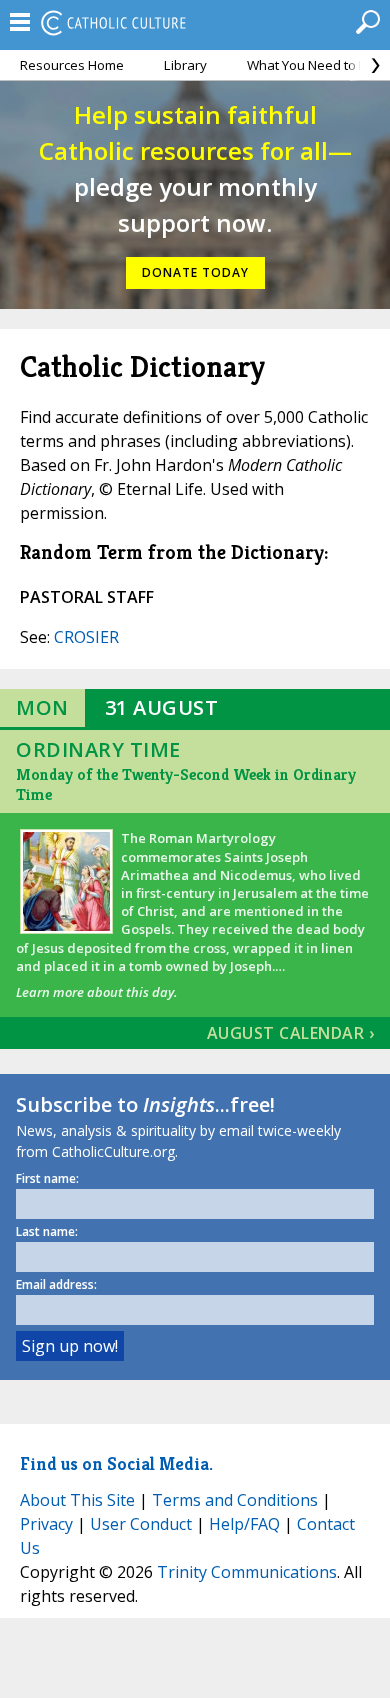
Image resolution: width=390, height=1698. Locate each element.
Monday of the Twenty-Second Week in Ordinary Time (186, 784)
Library (185, 65)
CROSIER (86, 637)
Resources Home (72, 65)
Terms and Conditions (235, 1500)
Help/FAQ (244, 1524)
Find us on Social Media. (116, 1463)
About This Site (77, 1500)
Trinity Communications (247, 1572)
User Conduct (141, 1524)
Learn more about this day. (96, 992)
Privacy (46, 1524)
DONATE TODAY (195, 272)
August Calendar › (291, 1033)
